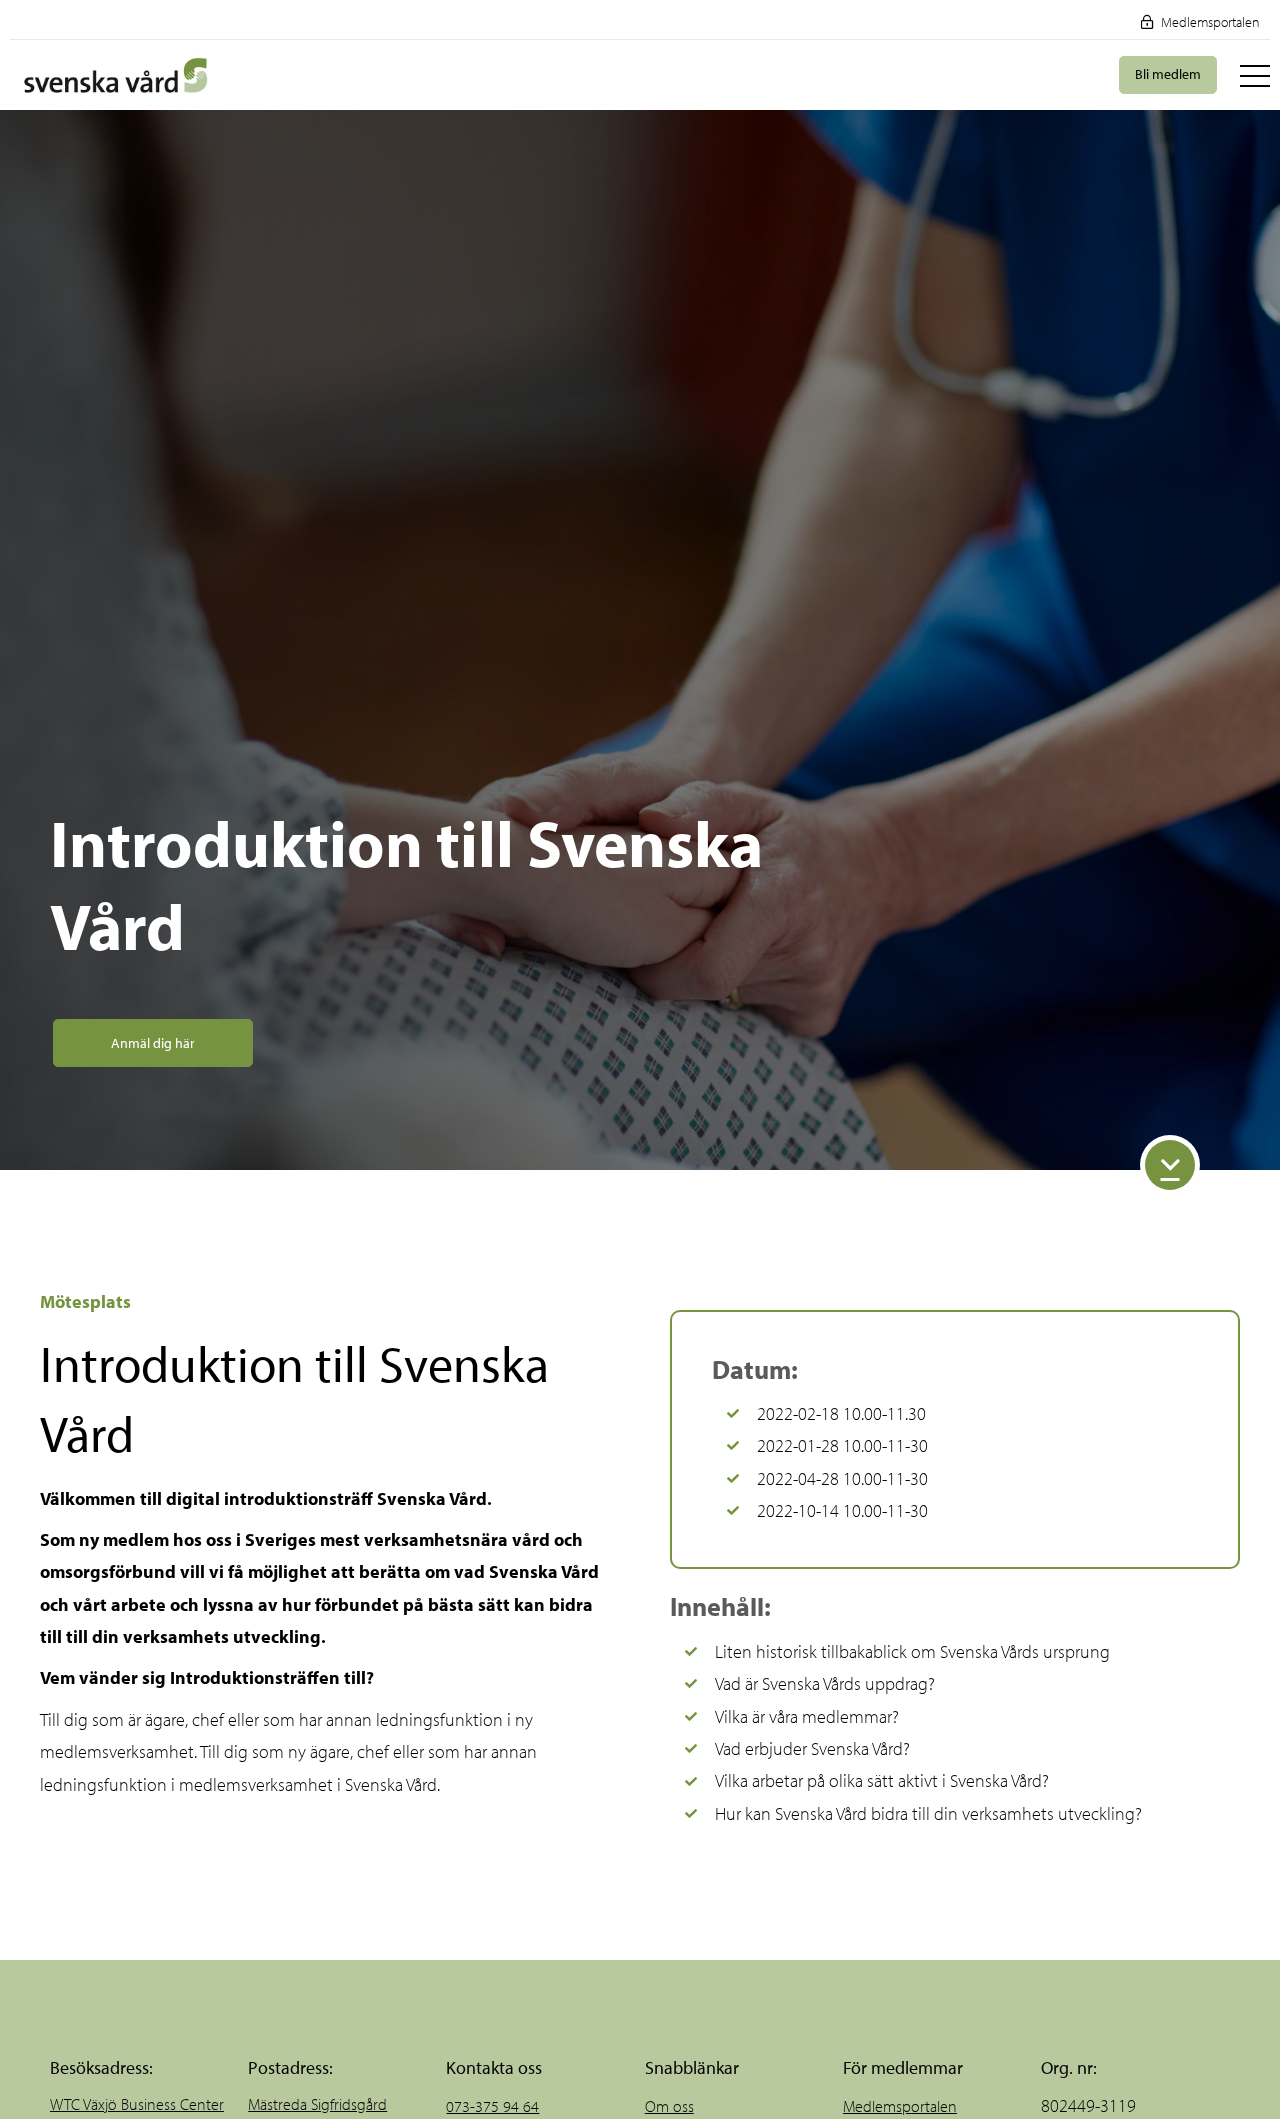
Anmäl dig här (153, 1043)
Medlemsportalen (1209, 22)
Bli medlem (1168, 74)
